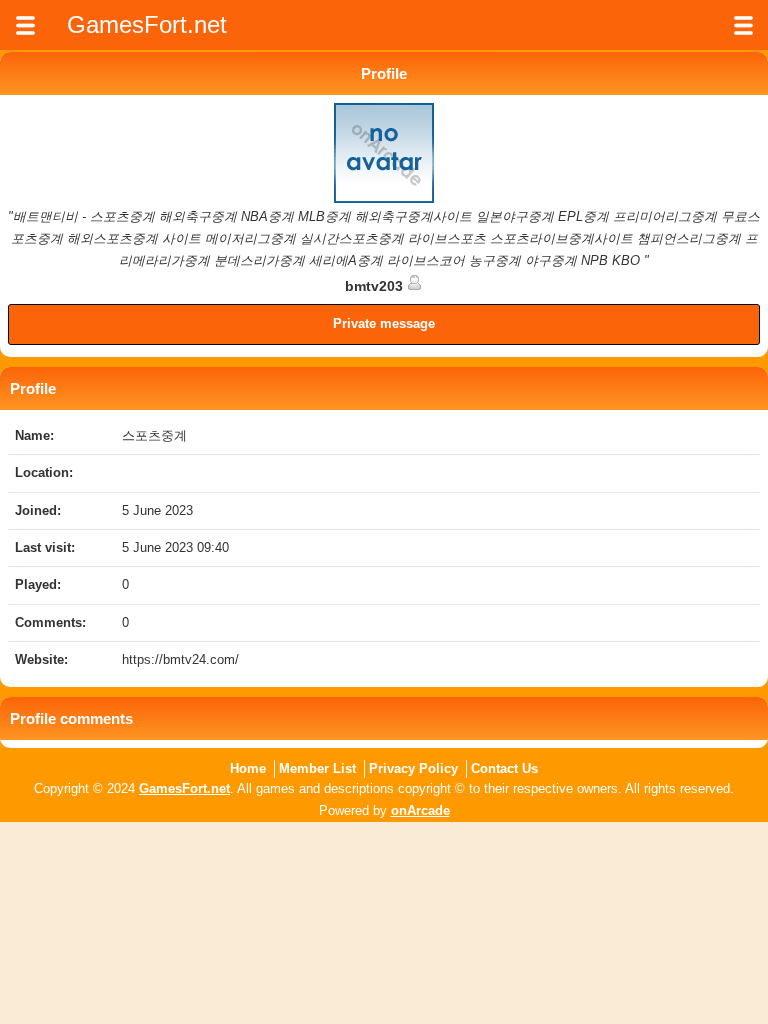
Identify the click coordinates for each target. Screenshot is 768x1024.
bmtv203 (376, 286)
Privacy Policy (413, 768)
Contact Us (504, 768)
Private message (384, 323)
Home (248, 768)
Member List (317, 768)
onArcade (420, 810)
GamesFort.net (184, 788)
